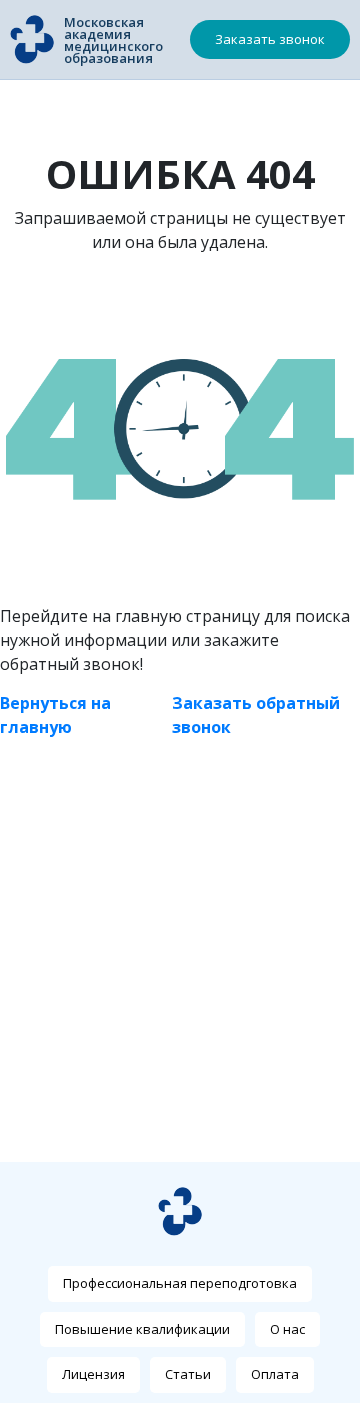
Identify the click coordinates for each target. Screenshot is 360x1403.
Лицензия (93, 1374)
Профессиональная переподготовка (180, 1283)
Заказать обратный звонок (256, 715)
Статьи (188, 1374)
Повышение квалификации (142, 1329)
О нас (287, 1329)
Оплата (275, 1374)
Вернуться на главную (55, 715)
